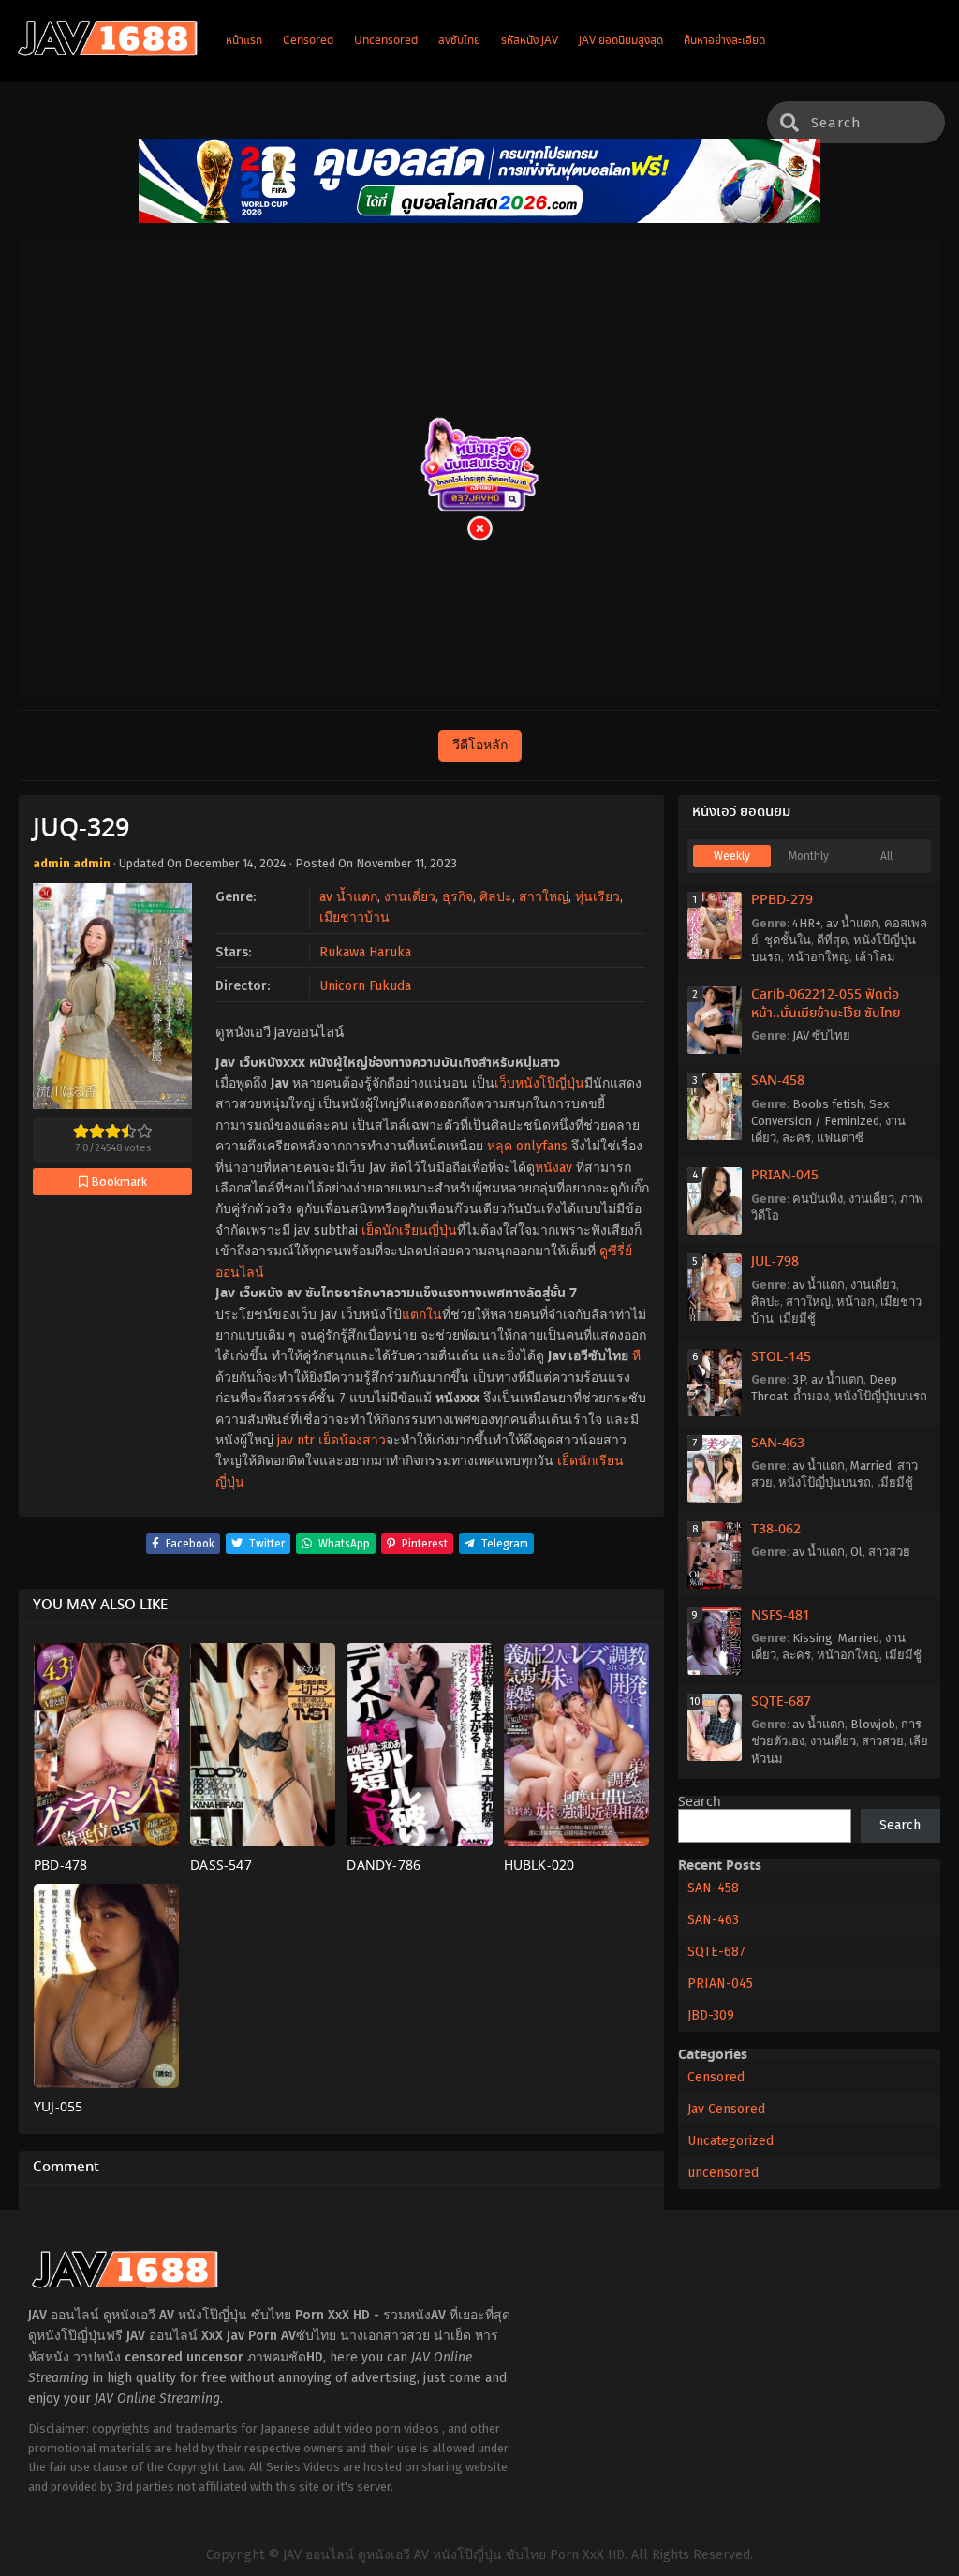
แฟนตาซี (840, 1138)
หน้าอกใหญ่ (818, 957)
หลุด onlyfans (527, 1146)
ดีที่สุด (832, 940)
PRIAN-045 (785, 1176)
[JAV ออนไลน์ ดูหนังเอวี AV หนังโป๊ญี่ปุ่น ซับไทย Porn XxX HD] (108, 52)
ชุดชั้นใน (788, 940)
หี (636, 1356)
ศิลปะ (496, 897)
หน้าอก (856, 1302)
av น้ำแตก (348, 897)
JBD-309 (711, 2015)
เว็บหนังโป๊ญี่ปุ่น (539, 1083)
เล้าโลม (875, 957)
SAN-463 (778, 1443)
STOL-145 (781, 1357)
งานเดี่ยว (410, 897)
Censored (716, 2077)
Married (871, 1466)
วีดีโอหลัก (480, 745)
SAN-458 (778, 1081)
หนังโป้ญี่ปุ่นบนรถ (881, 1396)
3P (799, 1379)
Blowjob (873, 1724)
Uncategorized (730, 2141)
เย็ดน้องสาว (352, 1440)
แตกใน (422, 1315)
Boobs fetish (828, 1104)
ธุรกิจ (457, 897)
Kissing (812, 1638)
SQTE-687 (781, 1702)
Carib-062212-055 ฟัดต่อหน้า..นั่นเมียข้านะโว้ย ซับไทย (826, 1004)
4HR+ (806, 923)
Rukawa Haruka (365, 952)
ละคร (797, 1138)
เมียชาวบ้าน (354, 918)
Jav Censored (726, 2109)
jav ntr (296, 1440)
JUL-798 (775, 1262)
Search (700, 1802)
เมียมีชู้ (797, 1318)
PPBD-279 (782, 900)
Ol (856, 1552)
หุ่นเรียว (598, 897)
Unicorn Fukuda (365, 986)
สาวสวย (889, 1552)
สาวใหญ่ (544, 897)
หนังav (553, 1168)
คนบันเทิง (818, 1199)
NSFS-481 (781, 1616)
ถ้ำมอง (811, 1396)
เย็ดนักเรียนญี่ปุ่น (409, 1230)
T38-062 (776, 1530)
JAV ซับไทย (821, 1036)
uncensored (723, 2173)
